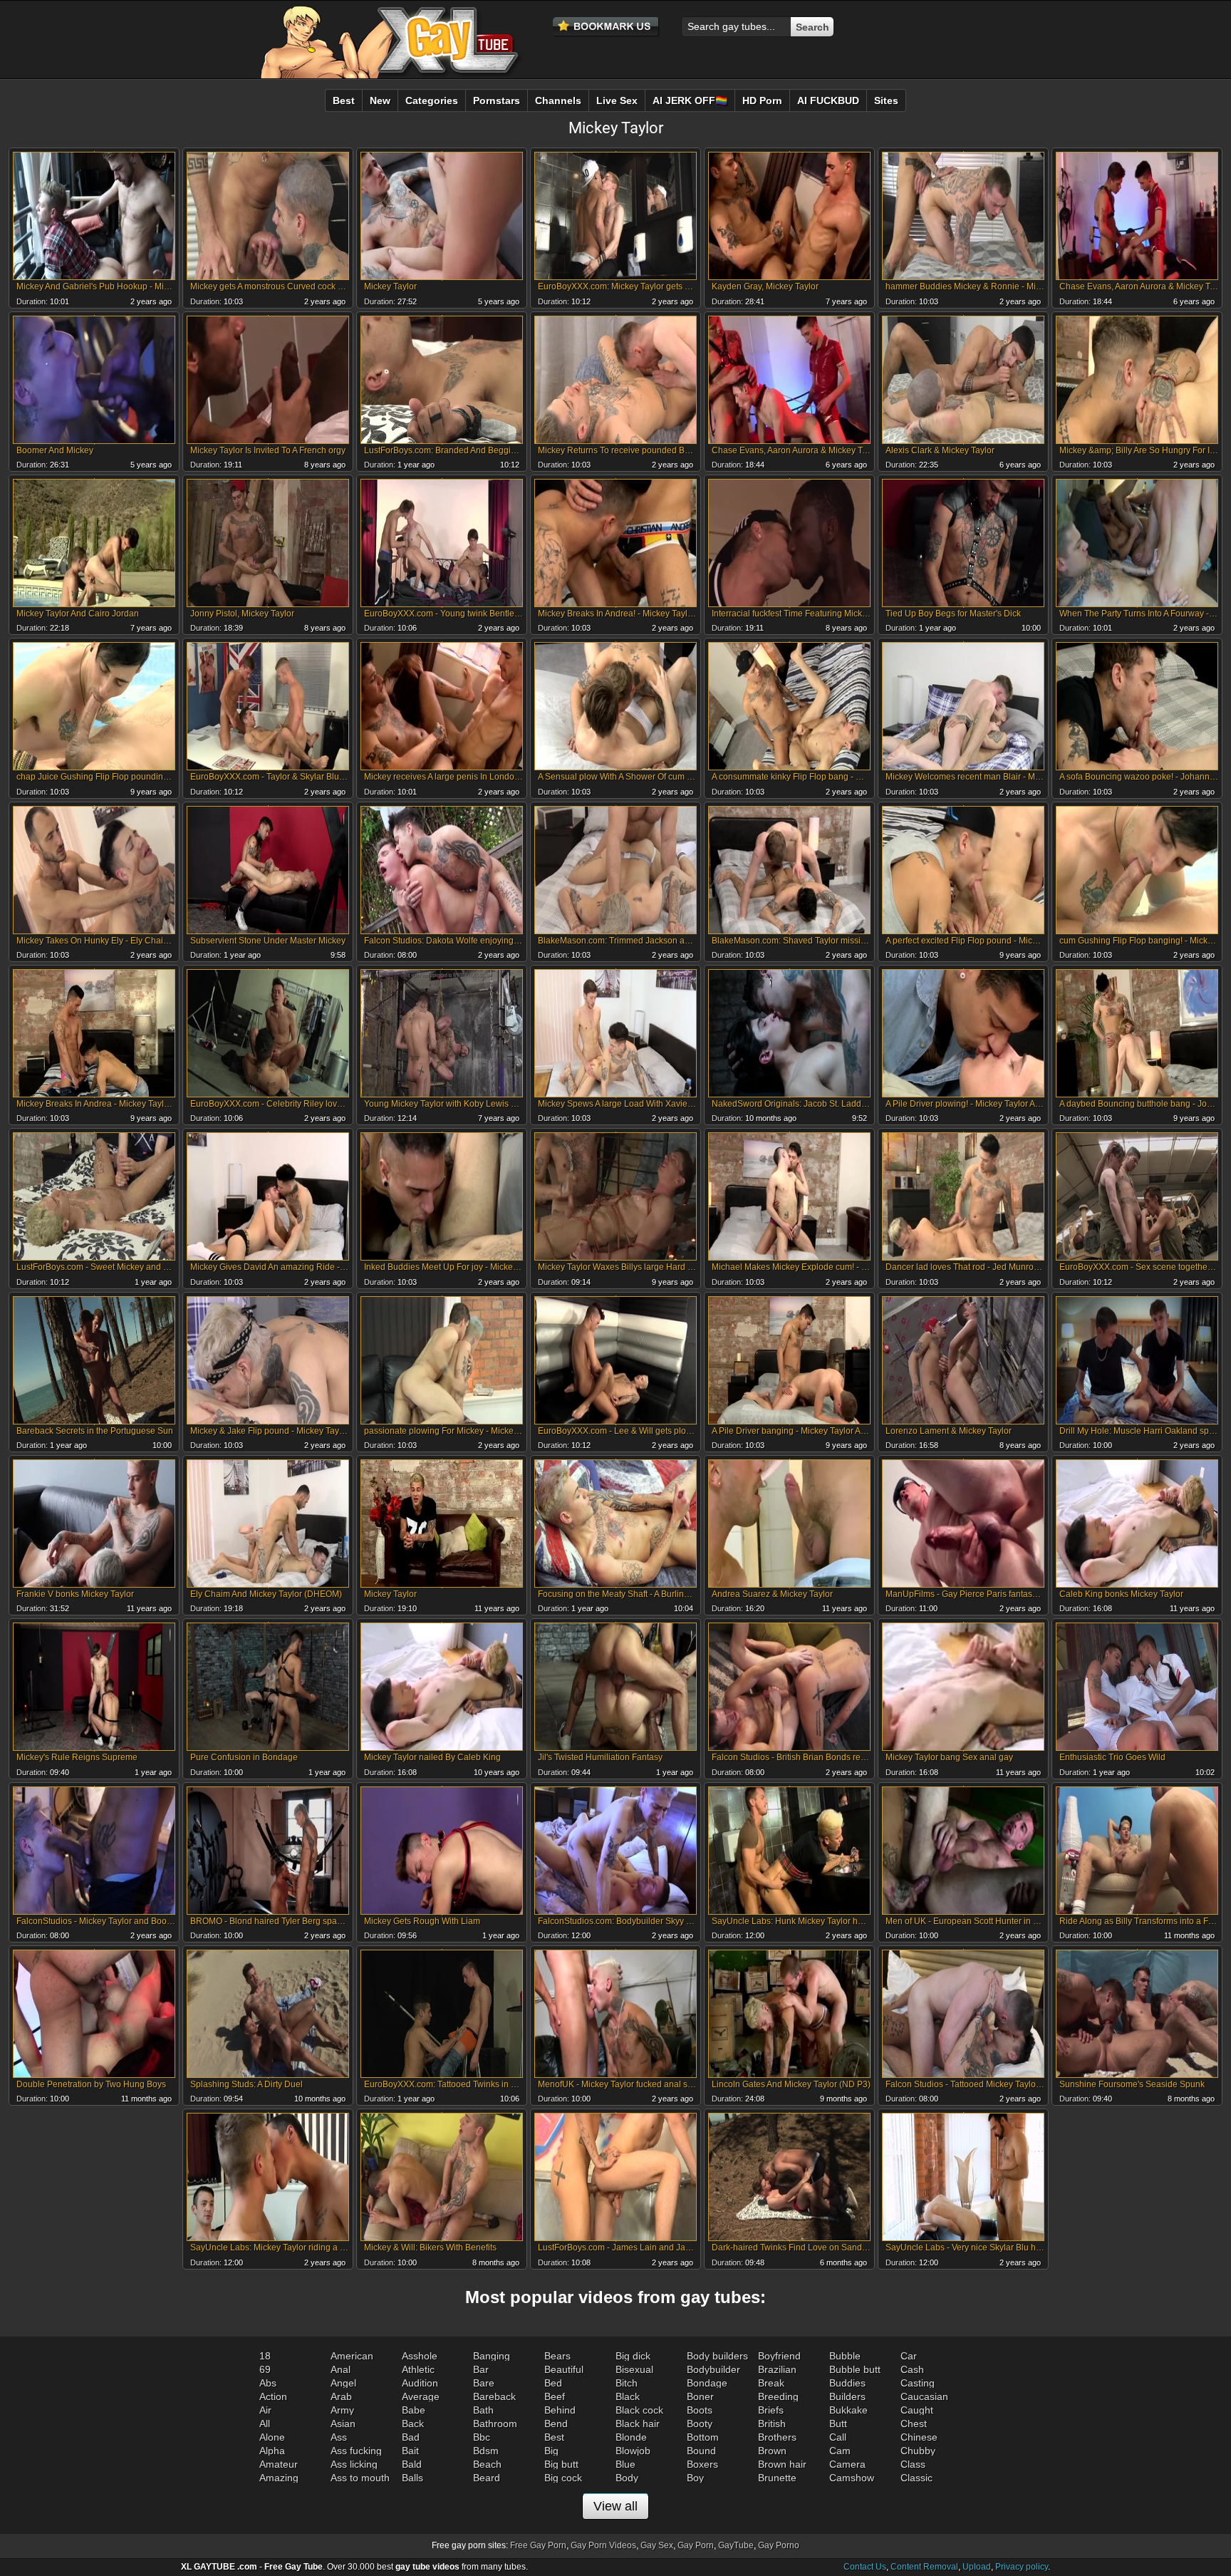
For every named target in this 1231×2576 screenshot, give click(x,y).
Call (838, 2437)
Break (771, 2383)
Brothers (777, 2437)
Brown (772, 2451)
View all (615, 2506)
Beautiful (564, 2369)
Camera (847, 2464)
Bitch (627, 2383)
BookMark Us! (606, 27)
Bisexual (634, 2369)
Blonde (631, 2437)
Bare (484, 2383)
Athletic (418, 2369)
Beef (555, 2396)
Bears (557, 2356)
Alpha (272, 2451)
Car (909, 2356)
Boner (700, 2396)
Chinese (919, 2437)
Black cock (639, 2410)
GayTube (736, 2545)
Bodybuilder (713, 2369)
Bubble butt (855, 2369)
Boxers (702, 2464)
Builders (847, 2396)
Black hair (638, 2424)
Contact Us (865, 2567)
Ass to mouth (360, 2478)
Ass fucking (356, 2451)
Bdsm (486, 2451)
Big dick (633, 2356)
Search (812, 27)
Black (628, 2396)
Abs (268, 2383)
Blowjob (633, 2451)
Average (421, 2396)
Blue (625, 2464)
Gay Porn (696, 2545)
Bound (701, 2451)
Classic (916, 2478)
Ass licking (354, 2464)
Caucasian (924, 2396)
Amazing (279, 2478)
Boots (700, 2410)
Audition (420, 2383)
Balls (412, 2478)
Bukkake (848, 2410)
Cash (912, 2369)
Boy (695, 2478)
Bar (481, 2369)
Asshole (420, 2356)
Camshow (852, 2478)
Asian (343, 2424)
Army (342, 2410)
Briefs (771, 2410)
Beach (487, 2464)
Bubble (845, 2356)
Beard (487, 2478)
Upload (977, 2567)
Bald (412, 2464)
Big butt (561, 2464)
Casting (918, 2383)
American (352, 2356)
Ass (339, 2437)
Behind (560, 2410)
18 (265, 2356)
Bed (553, 2383)
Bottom (703, 2437)
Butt (838, 2424)
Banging (492, 2356)
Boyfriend (779, 2356)
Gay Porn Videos (603, 2545)
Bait (410, 2451)
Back (413, 2424)
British (772, 2424)
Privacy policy (1022, 2567)
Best (554, 2437)
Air (265, 2410)
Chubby (918, 2451)
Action (273, 2396)
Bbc (482, 2437)
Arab (341, 2396)
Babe (414, 2410)
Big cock (563, 2478)
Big (551, 2451)
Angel (343, 2383)
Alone (272, 2437)
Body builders (717, 2356)
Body (627, 2478)
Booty (700, 2424)
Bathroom (495, 2424)
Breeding (778, 2396)
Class (913, 2464)
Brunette (777, 2478)
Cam (840, 2451)
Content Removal (924, 2567)
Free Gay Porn (538, 2545)
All (265, 2424)
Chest (914, 2424)
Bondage (707, 2383)
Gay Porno (779, 2545)
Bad (411, 2437)
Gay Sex (657, 2545)
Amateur (279, 2464)
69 (265, 2369)
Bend (556, 2424)
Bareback (494, 2396)
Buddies (847, 2383)
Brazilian (777, 2369)
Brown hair (782, 2464)
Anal (341, 2369)
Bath (483, 2410)
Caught (917, 2410)
